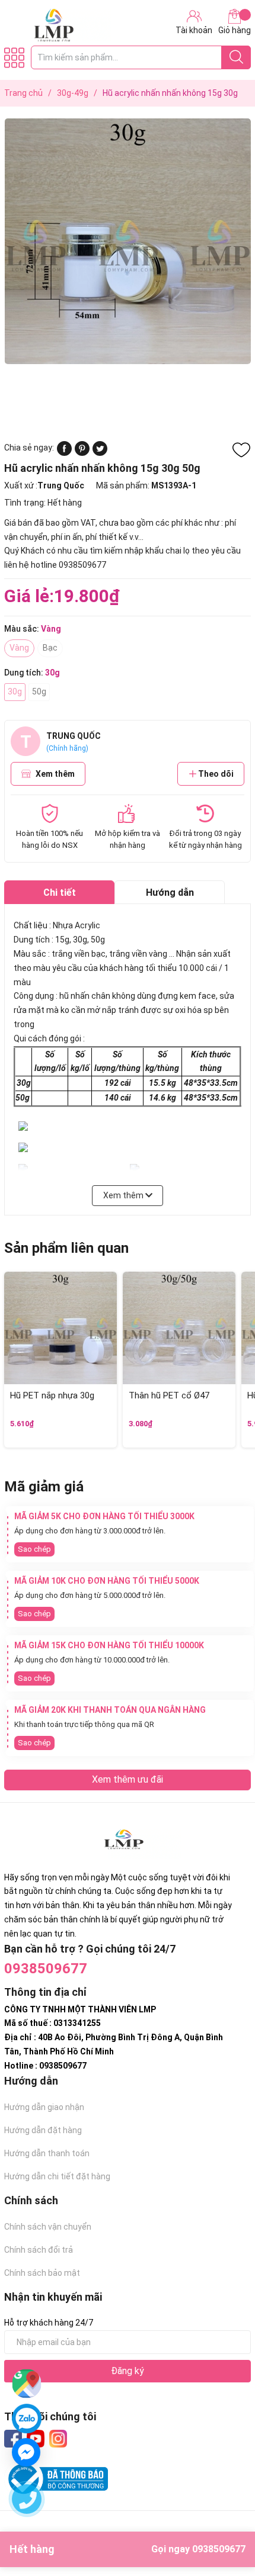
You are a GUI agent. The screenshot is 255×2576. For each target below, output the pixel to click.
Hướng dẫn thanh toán (47, 2153)
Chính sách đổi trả (39, 2250)
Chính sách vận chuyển (48, 2227)
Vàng (19, 648)
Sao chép (34, 1549)
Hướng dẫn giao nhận (44, 2107)
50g (39, 692)
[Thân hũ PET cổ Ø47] (179, 1328)
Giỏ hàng (235, 30)
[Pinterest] (82, 453)
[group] (128, 241)
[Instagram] (58, 2439)
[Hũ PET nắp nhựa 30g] (60, 1328)
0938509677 (46, 1969)
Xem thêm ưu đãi (128, 1779)
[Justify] (236, 57)
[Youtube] (36, 2439)
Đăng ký (128, 2371)
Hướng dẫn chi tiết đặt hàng (57, 2176)
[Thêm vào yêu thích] (241, 450)
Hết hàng (128, 2549)
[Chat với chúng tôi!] (26, 2452)
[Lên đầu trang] (222, 2520)
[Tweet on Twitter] (100, 453)
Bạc (50, 648)
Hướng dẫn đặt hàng (43, 2130)
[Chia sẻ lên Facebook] (64, 453)
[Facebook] (13, 2439)
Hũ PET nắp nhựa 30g (52, 1395)
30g (15, 692)
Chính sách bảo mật (42, 2273)
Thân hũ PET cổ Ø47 (169, 1395)
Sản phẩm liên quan (66, 1248)
